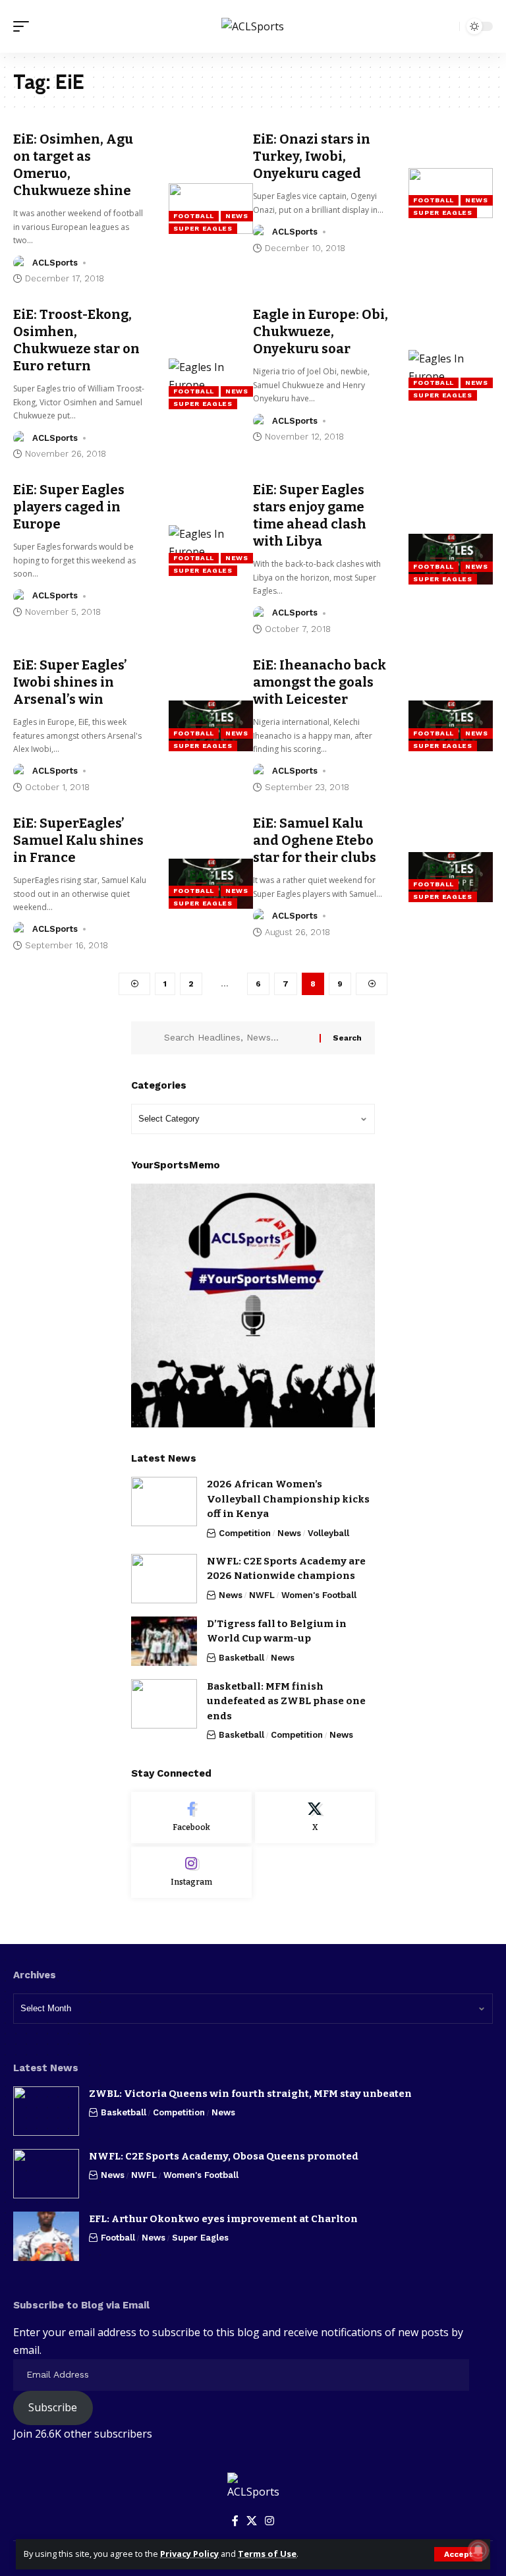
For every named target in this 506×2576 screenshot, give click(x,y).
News (237, 216)
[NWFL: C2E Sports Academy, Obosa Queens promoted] (46, 2174)
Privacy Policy (189, 2554)
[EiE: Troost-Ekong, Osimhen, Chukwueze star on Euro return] (211, 384)
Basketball (241, 1658)
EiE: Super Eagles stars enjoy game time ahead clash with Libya (310, 515)
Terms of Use (267, 2554)
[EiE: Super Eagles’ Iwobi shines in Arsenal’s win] (211, 726)
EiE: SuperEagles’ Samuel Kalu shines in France (78, 840)
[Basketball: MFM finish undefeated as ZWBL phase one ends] (164, 1704)
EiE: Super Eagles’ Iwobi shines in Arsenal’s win (70, 682)
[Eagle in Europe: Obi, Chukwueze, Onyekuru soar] (451, 375)
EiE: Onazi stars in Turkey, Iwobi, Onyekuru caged (312, 156)
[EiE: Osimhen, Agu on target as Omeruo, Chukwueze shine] (211, 209)
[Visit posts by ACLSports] (20, 263)
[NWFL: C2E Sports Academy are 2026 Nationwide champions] (164, 1579)
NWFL (262, 1595)
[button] (458, 2554)
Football (194, 216)
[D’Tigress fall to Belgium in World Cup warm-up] (164, 1641)
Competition (245, 1533)
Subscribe (53, 2407)
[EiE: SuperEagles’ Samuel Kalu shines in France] (211, 884)
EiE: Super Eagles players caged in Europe (69, 507)
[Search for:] (237, 1038)
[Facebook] (191, 1818)
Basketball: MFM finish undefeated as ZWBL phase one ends (286, 1701)
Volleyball (328, 1533)
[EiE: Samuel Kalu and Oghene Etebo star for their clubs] (451, 877)
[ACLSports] (253, 26)
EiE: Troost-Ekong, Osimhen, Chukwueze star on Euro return (76, 340)
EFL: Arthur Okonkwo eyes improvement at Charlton (223, 2219)
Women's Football (319, 1595)
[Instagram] (191, 1872)
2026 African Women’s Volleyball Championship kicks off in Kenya (288, 1499)
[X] (315, 1818)
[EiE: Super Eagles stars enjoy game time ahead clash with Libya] (451, 559)
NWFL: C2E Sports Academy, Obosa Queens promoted (224, 2156)
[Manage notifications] (478, 2550)
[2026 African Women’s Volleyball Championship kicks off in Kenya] (164, 1502)
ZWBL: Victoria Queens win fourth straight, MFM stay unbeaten (250, 2094)
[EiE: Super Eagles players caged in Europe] (211, 551)
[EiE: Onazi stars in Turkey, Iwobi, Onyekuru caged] (451, 193)
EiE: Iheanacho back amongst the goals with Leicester (320, 682)
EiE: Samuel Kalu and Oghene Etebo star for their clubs (315, 840)
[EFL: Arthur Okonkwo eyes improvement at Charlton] (46, 2236)
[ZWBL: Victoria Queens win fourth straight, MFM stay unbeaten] (46, 2111)
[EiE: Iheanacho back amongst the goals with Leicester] (451, 726)
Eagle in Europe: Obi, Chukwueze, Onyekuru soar (321, 331)
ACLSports (55, 263)
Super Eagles (203, 228)
